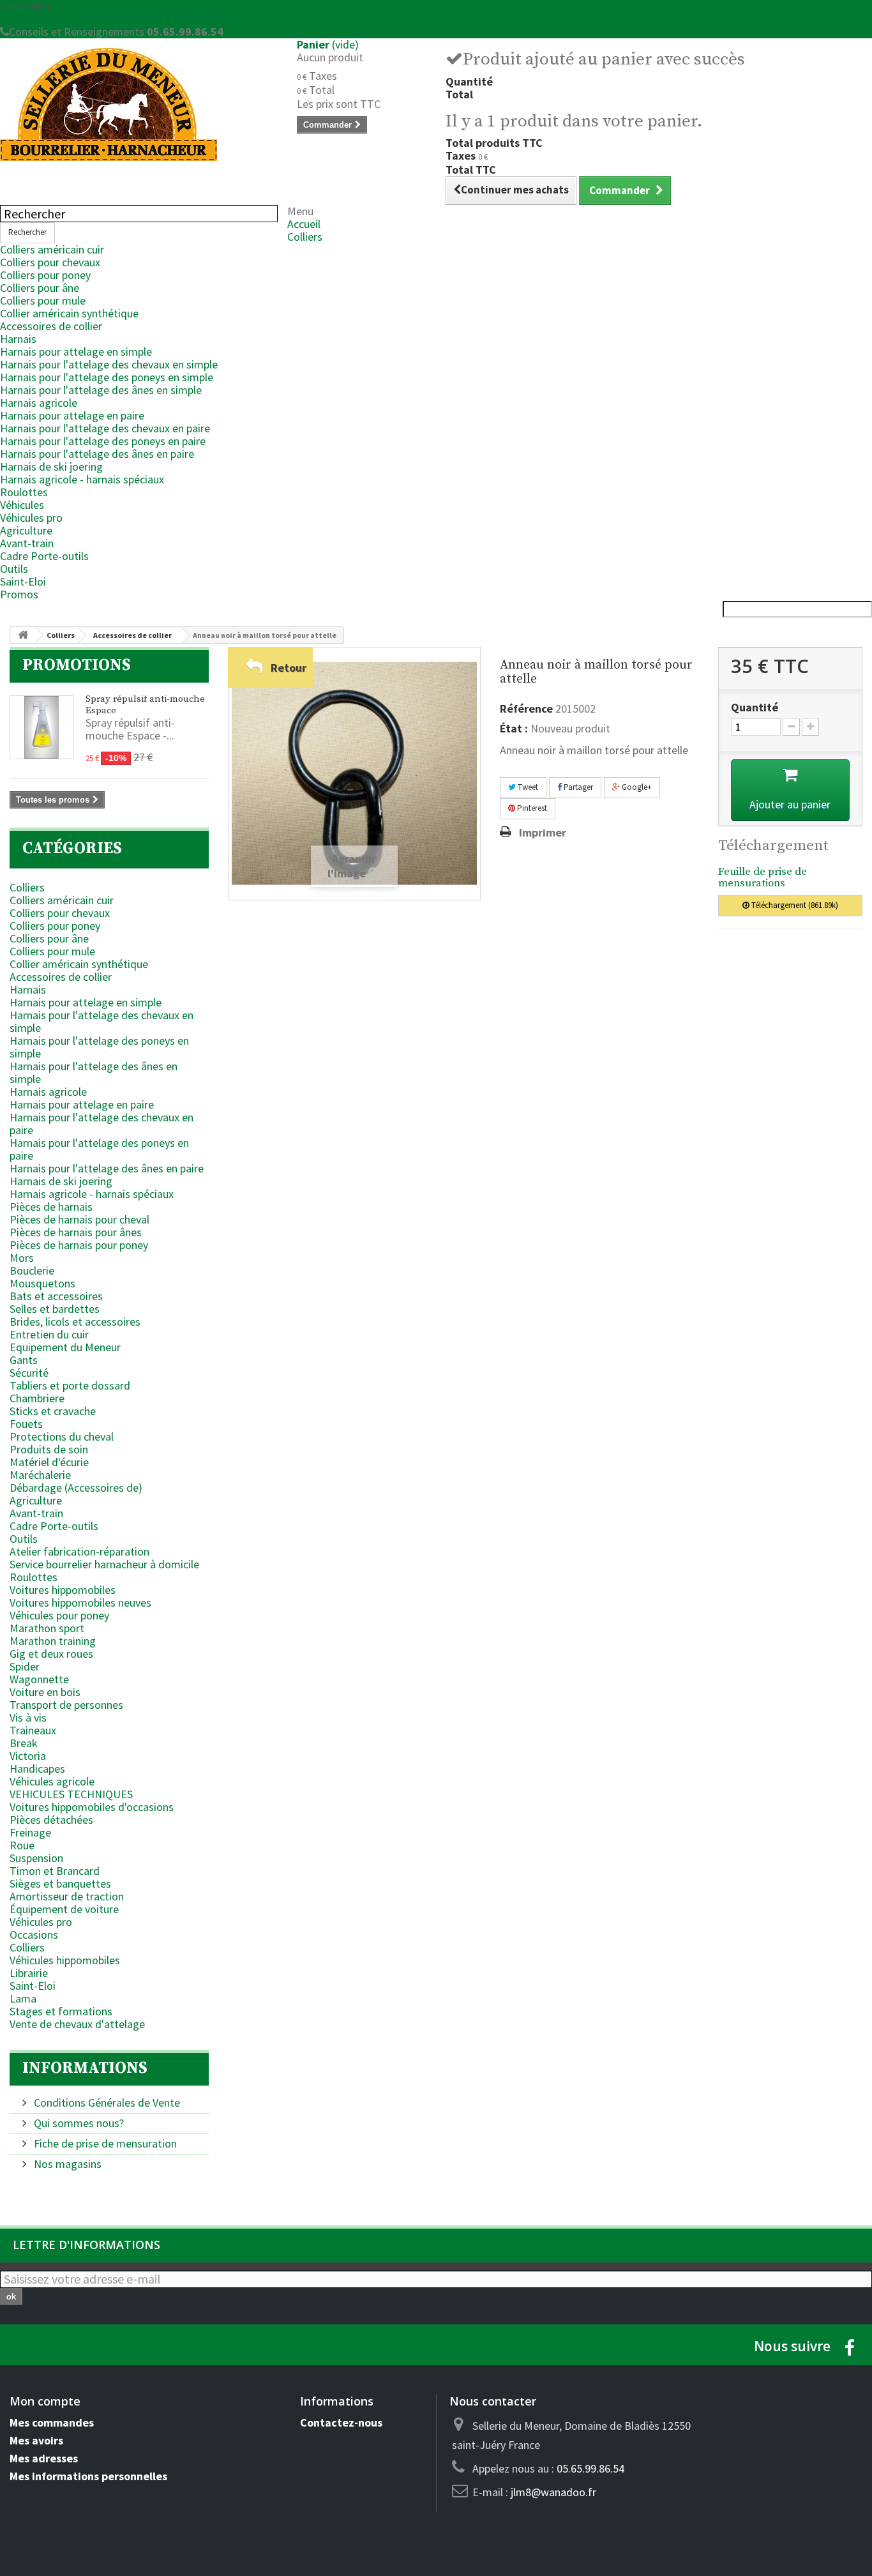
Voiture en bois (45, 1692)
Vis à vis (28, 1717)
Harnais (18, 339)
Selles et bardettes (55, 1309)
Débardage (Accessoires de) (76, 1488)
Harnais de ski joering (51, 466)
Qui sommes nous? (78, 2123)
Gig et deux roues (51, 1654)
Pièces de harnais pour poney (79, 1245)
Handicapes (37, 1769)
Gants (24, 1360)
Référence (526, 709)
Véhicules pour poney (59, 1615)
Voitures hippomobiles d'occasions (92, 1807)
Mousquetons (42, 1283)
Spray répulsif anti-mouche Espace (145, 705)
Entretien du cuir (49, 1334)
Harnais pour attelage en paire (72, 415)
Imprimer (543, 833)
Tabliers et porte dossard (70, 1385)
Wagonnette (39, 1679)
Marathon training (53, 1641)
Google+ (636, 787)
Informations (85, 2068)
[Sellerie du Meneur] (139, 104)
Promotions (77, 665)
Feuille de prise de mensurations (763, 878)
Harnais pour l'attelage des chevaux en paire (105, 428)
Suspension (36, 1858)
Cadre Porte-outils (44, 556)
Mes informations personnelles (88, 2476)
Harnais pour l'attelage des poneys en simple (107, 377)
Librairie (29, 1973)
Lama (23, 1998)
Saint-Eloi (23, 581)
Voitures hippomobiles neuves (80, 1602)
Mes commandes (52, 2422)
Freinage (30, 1832)
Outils (14, 569)
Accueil (304, 224)
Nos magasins (66, 2164)
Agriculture (26, 530)
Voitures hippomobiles (63, 1590)
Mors (22, 1258)
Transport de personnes (66, 1705)
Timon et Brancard (55, 1871)
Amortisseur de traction (67, 1896)
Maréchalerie (40, 1475)
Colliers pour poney (45, 275)
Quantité (755, 708)
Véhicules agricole (52, 1781)
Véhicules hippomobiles (65, 1960)
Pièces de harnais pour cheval (79, 1219)
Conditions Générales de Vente (106, 2102)
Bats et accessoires (56, 1296)
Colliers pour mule (43, 300)
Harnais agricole (39, 403)
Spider (25, 1666)
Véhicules (22, 505)
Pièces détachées (51, 1820)
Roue (22, 1845)
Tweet (527, 787)
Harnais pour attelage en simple (76, 352)
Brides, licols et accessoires (75, 1322)
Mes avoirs (36, 2440)
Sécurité (29, 1373)
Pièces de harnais (51, 1207)
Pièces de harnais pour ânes (76, 1232)
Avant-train (27, 543)
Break (24, 1743)
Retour (289, 668)
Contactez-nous (38, 19)
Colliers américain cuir (52, 249)
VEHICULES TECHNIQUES (71, 1794)
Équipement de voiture (64, 1909)
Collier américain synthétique (69, 313)
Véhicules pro (31, 518)
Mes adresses (44, 2458)
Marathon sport (47, 1628)
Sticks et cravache (53, 1411)
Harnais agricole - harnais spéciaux (82, 479)
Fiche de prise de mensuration (104, 2143)
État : (514, 729)
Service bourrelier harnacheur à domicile (104, 1564)
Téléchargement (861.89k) (794, 905)
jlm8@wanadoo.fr (553, 2492)
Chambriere (37, 1398)
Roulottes (24, 492)
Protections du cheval (62, 1436)
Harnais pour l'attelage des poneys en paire (103, 441)
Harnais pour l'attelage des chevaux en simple (109, 364)
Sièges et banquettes (60, 1883)
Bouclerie (32, 1270)
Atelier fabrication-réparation (79, 1551)
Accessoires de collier (51, 326)
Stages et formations (61, 2011)
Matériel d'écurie (49, 1462)
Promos (19, 594)
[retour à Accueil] (23, 635)
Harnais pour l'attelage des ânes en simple (101, 390)
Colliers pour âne (40, 288)
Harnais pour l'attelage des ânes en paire (97, 454)
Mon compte (45, 2401)
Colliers (305, 237)
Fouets (26, 1424)
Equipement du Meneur (65, 1347)
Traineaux (33, 1730)
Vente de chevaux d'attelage (77, 2024)
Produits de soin (49, 1449)
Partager (577, 787)
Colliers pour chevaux (50, 262)
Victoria (28, 1756)
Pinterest (531, 808)
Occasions (34, 1935)
